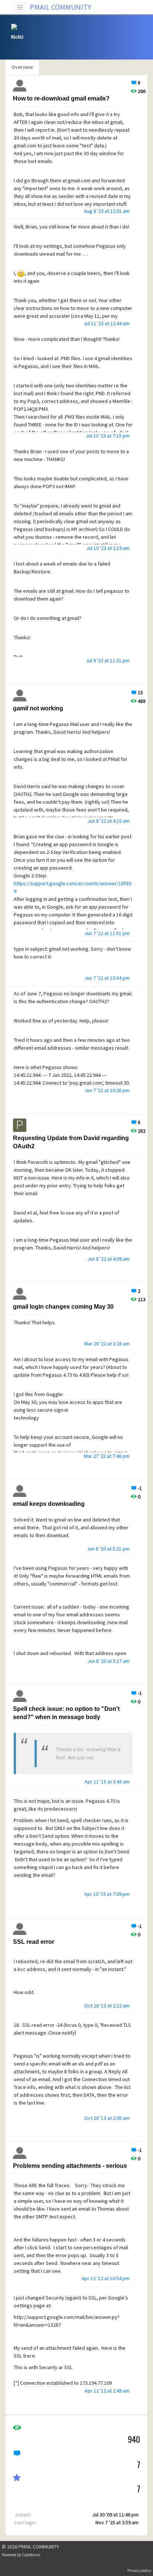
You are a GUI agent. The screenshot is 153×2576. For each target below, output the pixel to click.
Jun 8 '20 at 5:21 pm (108, 1549)
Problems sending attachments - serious (70, 2166)
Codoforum (31, 2555)
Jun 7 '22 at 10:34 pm (107, 978)
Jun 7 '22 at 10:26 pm (107, 1090)
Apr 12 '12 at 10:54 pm (106, 2278)
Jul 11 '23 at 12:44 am (107, 323)
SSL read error (34, 1942)
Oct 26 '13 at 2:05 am (107, 2118)
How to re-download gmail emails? (61, 98)
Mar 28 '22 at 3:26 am (107, 1344)
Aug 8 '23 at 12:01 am (107, 211)
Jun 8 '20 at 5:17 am (108, 1661)
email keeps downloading (49, 1504)
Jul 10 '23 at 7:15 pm (108, 436)
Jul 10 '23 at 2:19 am (108, 548)
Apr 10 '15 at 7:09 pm (107, 1894)
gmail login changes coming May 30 (63, 1307)
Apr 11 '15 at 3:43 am (107, 1782)
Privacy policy (139, 2570)
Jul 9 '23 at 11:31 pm (108, 660)
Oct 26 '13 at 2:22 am (107, 2006)
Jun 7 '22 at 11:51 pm (107, 933)
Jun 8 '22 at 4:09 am (108, 1259)
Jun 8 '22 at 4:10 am (108, 821)
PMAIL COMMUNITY (61, 7)
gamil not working (38, 708)
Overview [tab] (22, 67)
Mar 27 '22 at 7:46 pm (107, 1456)
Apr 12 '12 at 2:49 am (107, 2391)
